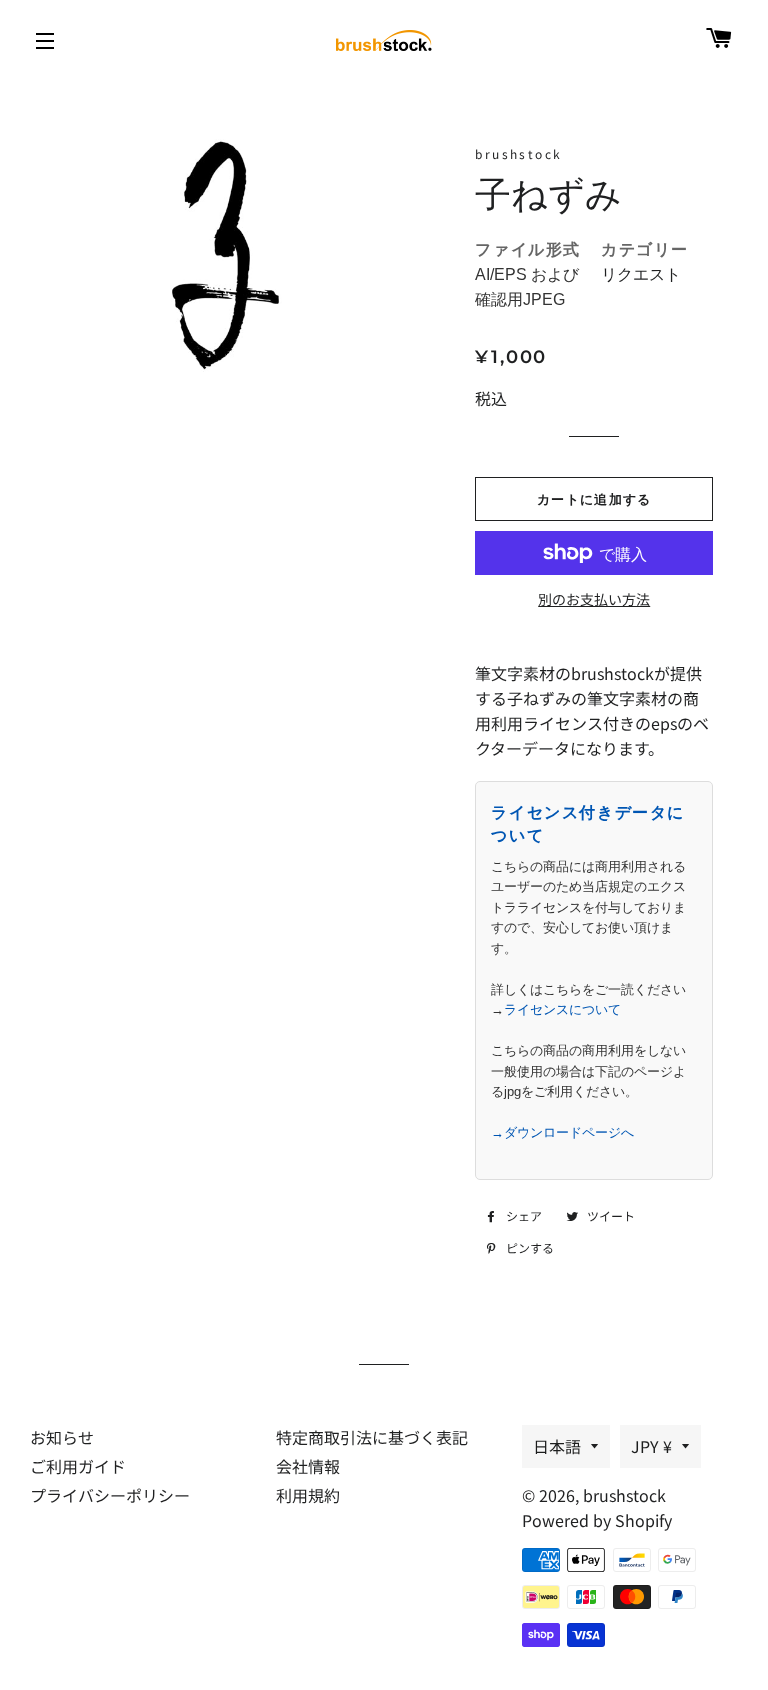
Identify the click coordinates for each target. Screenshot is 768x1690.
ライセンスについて (562, 1009)
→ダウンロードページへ (562, 1132)
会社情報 (308, 1466)
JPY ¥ (651, 1446)
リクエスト (641, 274)
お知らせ (62, 1437)
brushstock (624, 1495)
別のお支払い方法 (594, 599)
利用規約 (308, 1495)
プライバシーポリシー (110, 1495)
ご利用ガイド (78, 1466)
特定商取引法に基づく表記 (372, 1437)
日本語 (557, 1446)
